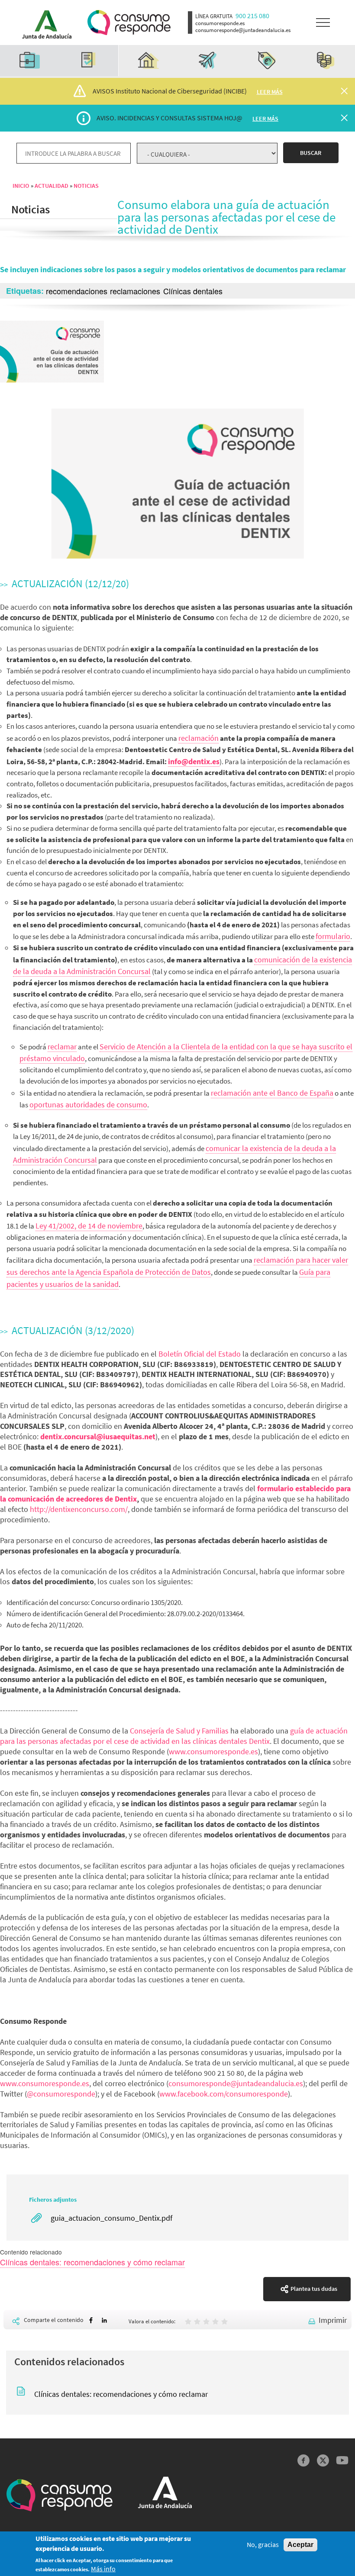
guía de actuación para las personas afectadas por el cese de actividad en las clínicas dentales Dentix (174, 1736)
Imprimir (333, 2320)
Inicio (21, 186)
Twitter (323, 2461)
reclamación (198, 738)
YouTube (342, 2461)
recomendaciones (77, 291)
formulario (333, 936)
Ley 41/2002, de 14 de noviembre (89, 1226)
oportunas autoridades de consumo (88, 1105)
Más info (103, 2569)
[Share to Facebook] (91, 2320)
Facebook (304, 2461)
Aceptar (300, 2545)
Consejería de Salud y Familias (178, 1731)
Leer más (270, 92)
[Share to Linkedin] (104, 2320)
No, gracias (263, 2545)
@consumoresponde (61, 2094)
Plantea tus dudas (314, 2289)
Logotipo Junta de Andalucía (44, 23)
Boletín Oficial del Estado (200, 1354)
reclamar (62, 1047)
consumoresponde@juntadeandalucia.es (236, 2083)
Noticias (86, 186)
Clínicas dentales (193, 291)
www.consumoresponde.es (213, 1751)
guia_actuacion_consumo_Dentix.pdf (111, 2218)
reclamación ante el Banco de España (272, 1093)
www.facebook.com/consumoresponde (224, 2094)
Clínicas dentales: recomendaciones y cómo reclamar (92, 2262)
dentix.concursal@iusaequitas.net (98, 1436)
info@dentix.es (194, 761)
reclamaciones (135, 291)
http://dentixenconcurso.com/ (79, 1509)
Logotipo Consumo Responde (129, 23)
